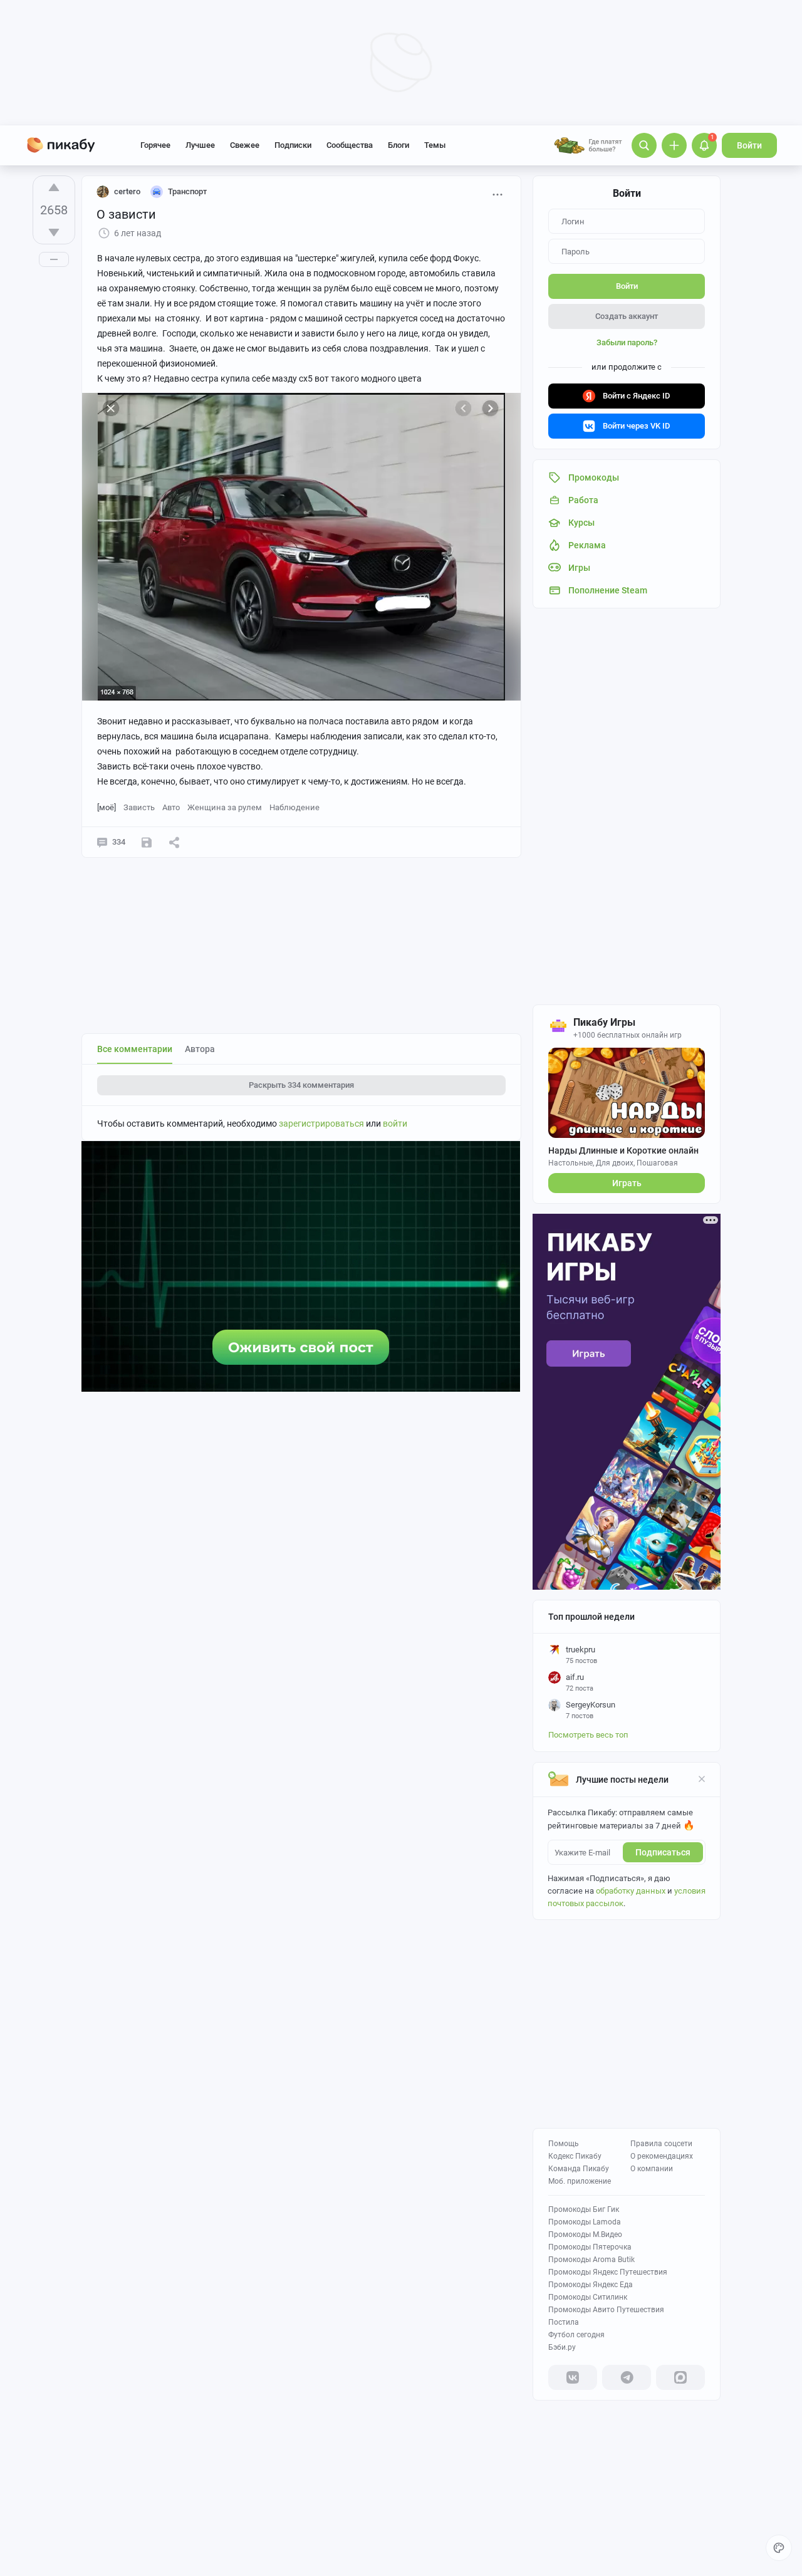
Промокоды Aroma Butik (591, 2260)
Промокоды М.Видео (585, 2234)
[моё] (107, 807)
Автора (200, 1049)
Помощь (564, 2144)
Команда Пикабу (579, 2169)
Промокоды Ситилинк (588, 2297)
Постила (564, 2322)
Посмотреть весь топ (588, 1735)
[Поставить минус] (54, 232)
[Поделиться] (174, 842)
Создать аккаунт (627, 316)
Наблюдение (294, 807)
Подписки (293, 145)
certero (127, 191)
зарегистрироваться (321, 1124)
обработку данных (631, 1891)
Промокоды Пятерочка (590, 2247)
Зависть (139, 807)
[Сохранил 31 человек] (147, 842)
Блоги (398, 145)
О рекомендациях (662, 2156)
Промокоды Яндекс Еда (591, 2285)
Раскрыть (301, 1085)
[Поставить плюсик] (54, 187)
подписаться (663, 1852)
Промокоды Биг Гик (584, 2209)
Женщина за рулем (225, 807)
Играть (627, 1183)
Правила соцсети (661, 2144)
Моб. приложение (580, 2181)
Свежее (245, 145)
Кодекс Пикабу (575, 2156)
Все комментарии (135, 1049)
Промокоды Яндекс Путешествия (608, 2272)
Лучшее (200, 145)
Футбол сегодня (576, 2335)
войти (395, 1124)
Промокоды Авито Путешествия (606, 2310)
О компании (652, 2169)
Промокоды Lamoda (585, 2222)
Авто (171, 807)
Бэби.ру (562, 2347)
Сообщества (350, 145)
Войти (749, 145)
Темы (435, 145)
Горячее (155, 145)
